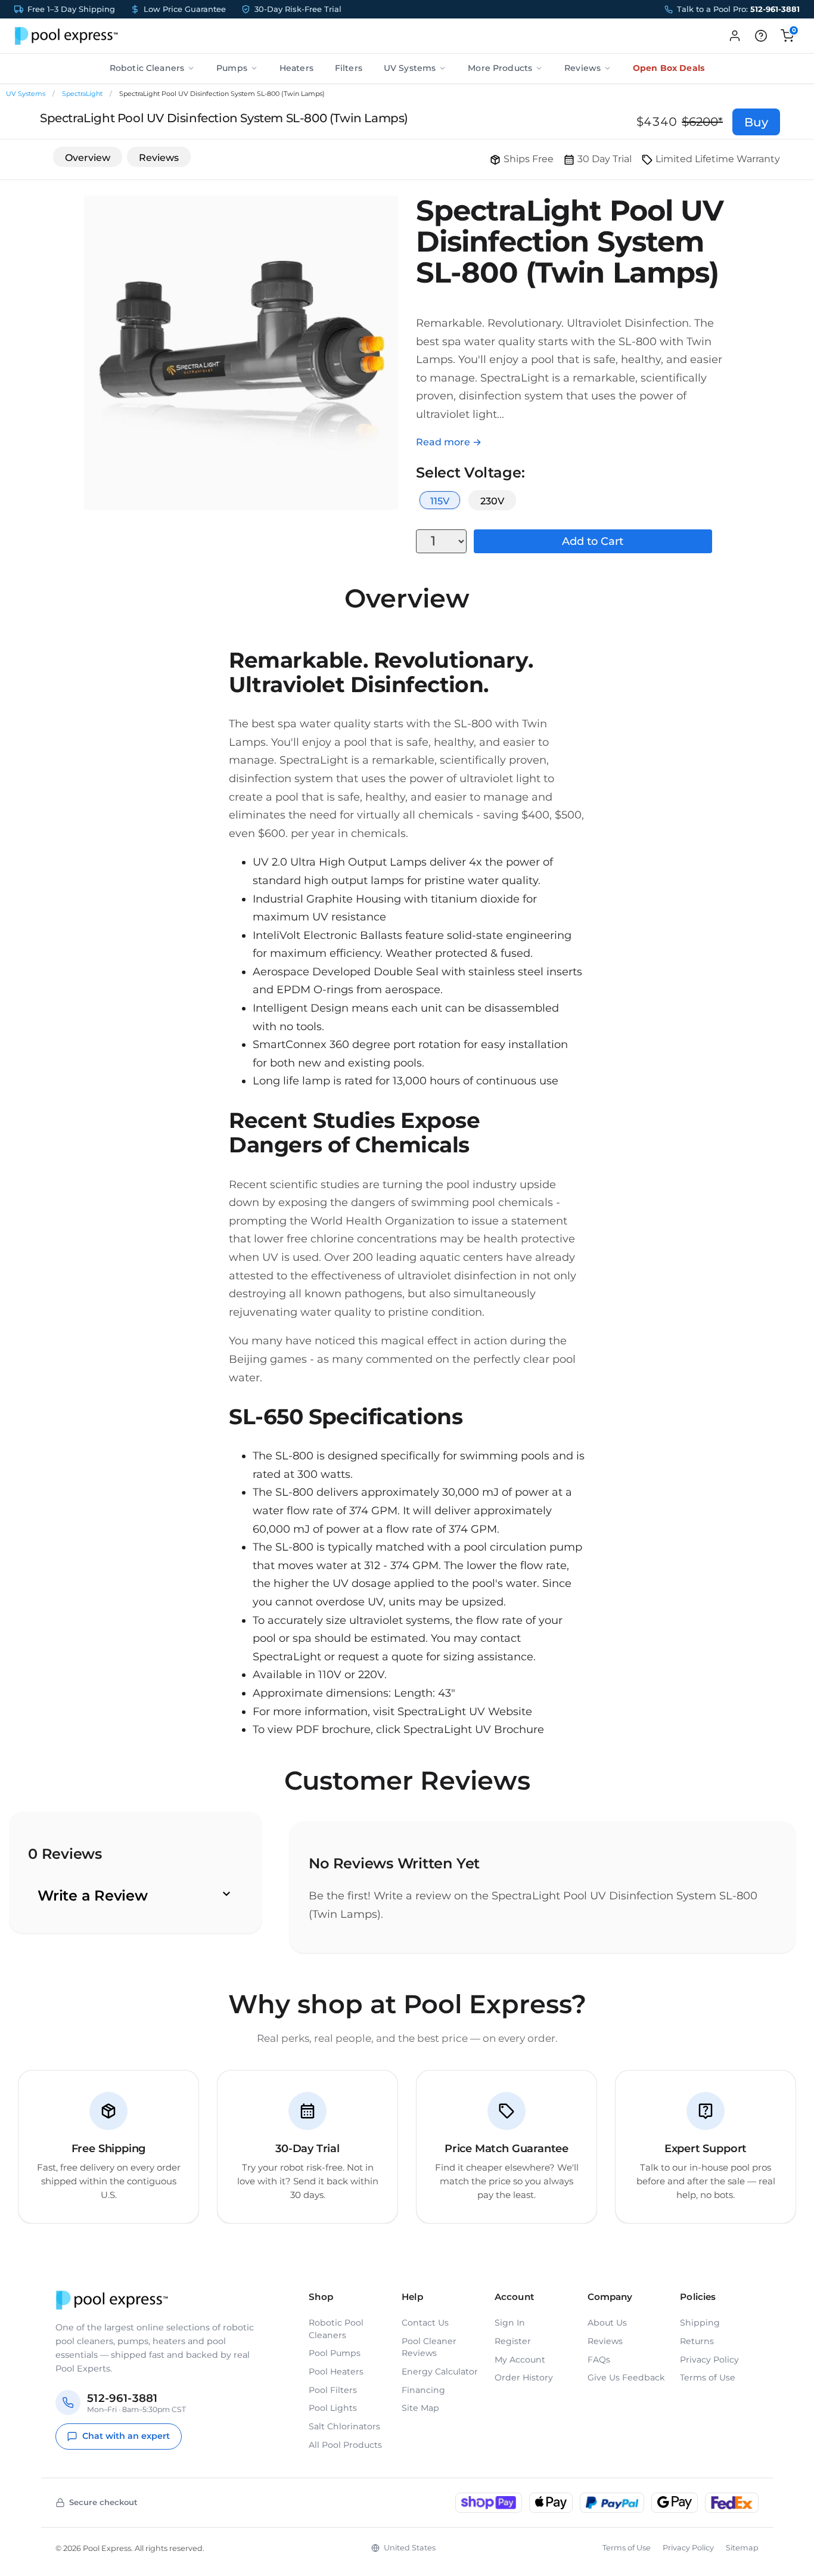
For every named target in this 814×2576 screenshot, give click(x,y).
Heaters (296, 68)
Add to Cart (593, 541)
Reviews (582, 68)
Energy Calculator (440, 2372)
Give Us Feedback (626, 2377)
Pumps (232, 68)
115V (440, 501)
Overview (88, 158)
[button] (761, 36)
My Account (520, 2360)
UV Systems (410, 68)
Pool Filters (333, 2390)
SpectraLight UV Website (465, 1712)
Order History (524, 2377)
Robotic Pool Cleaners (336, 2329)
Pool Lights (333, 2408)
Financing (423, 2390)
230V (492, 501)
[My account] (735, 36)
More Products (500, 68)
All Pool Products (345, 2445)
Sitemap (742, 2548)
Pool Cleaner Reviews (429, 2347)
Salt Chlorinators (344, 2426)
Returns (697, 2341)
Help (412, 2297)
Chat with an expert (126, 2436)
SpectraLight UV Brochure (474, 1729)
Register (513, 2341)
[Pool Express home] (66, 36)
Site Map (420, 2408)
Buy (756, 122)
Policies (698, 2297)
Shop (321, 2297)
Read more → (449, 442)
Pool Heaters (336, 2372)
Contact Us (425, 2323)
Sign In (510, 2323)
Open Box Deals (669, 68)
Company (610, 2297)
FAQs (599, 2360)
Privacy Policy (709, 2360)
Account (514, 2297)
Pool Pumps (335, 2353)
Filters (349, 68)
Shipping (700, 2323)
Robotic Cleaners (147, 68)
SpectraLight (82, 94)
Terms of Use (708, 2377)
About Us (607, 2323)
